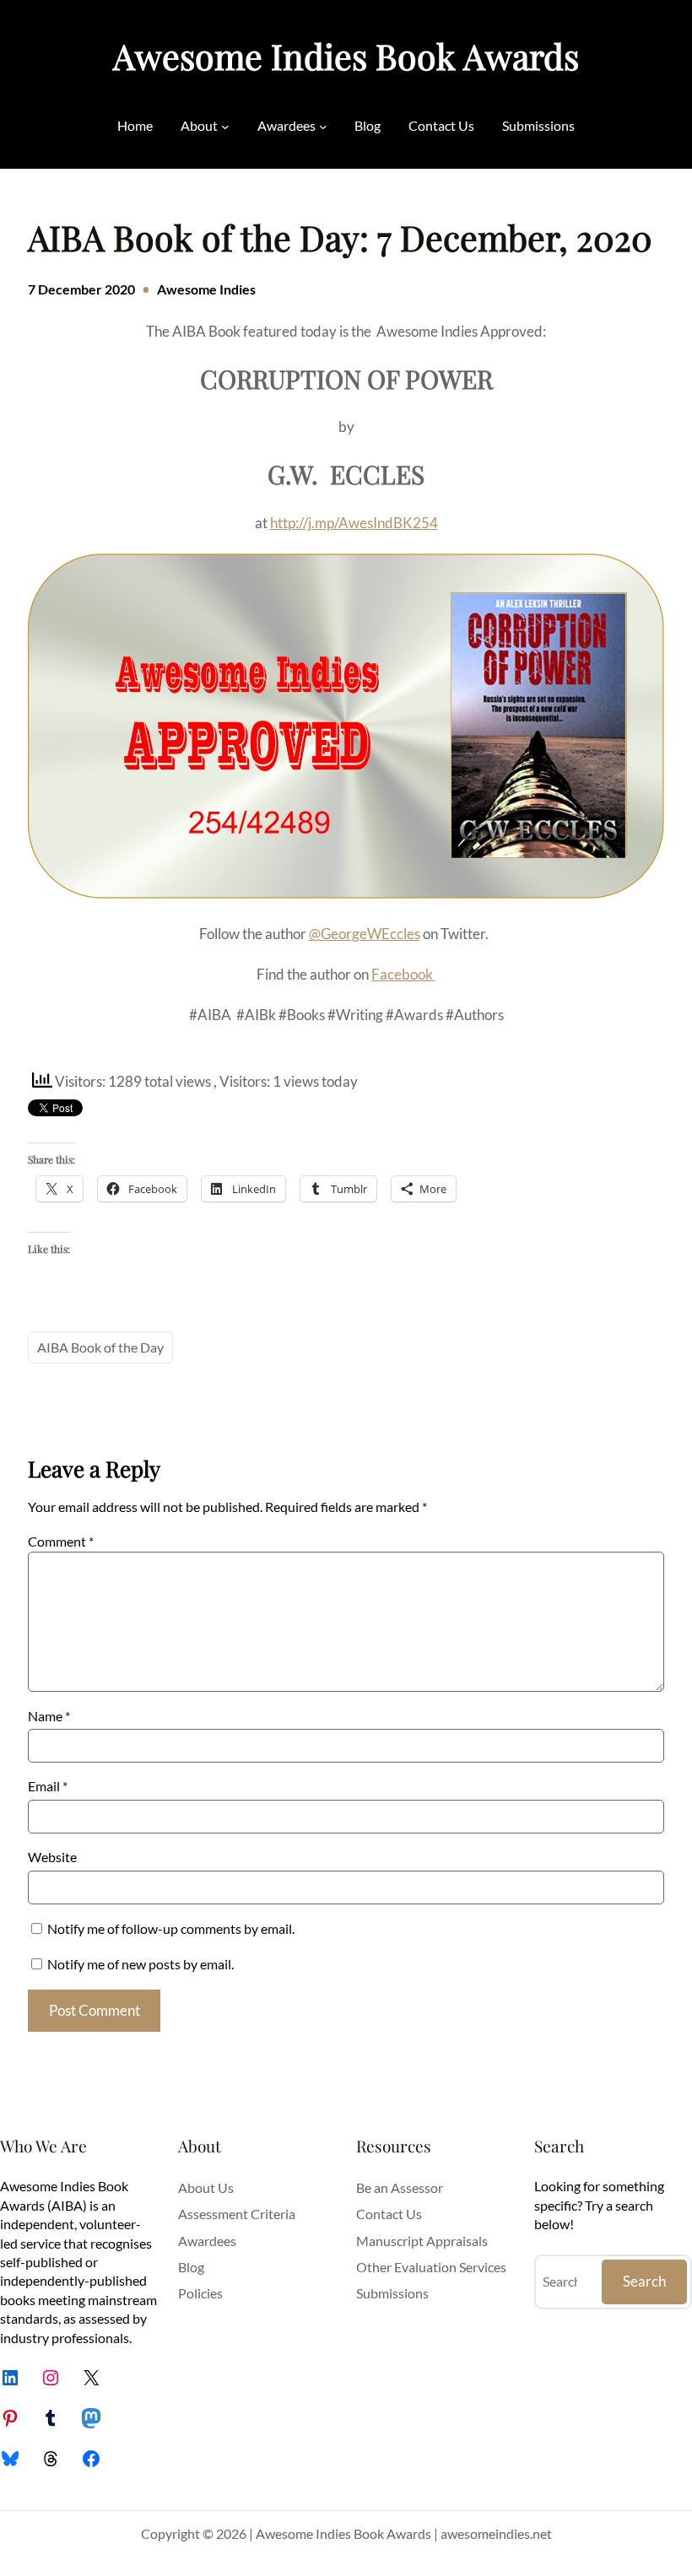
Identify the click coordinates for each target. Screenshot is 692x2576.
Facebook (403, 974)
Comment (61, 1541)
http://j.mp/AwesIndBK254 (354, 523)
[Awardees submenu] (323, 126)
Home (135, 125)
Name (49, 1716)
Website (52, 1857)
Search (644, 2281)
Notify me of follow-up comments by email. (171, 1928)
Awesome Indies (206, 289)
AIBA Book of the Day (100, 1347)
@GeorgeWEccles (365, 934)
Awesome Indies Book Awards (346, 56)
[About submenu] (225, 126)
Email (48, 1786)
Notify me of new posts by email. (141, 1964)
